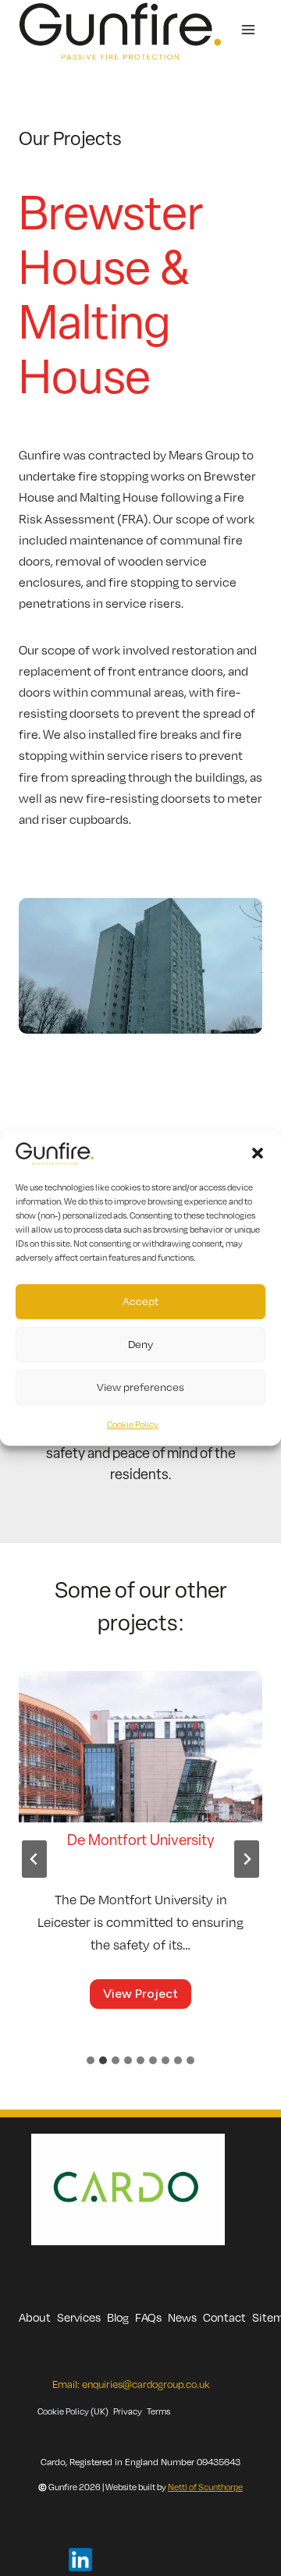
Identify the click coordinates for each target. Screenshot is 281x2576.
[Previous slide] (34, 1859)
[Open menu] (248, 30)
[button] (258, 1153)
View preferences (140, 1387)
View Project (145, 1997)
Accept (140, 1301)
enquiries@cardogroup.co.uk (146, 2384)
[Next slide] (247, 1859)
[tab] (91, 2060)
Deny (140, 1344)
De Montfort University (141, 1842)
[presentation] (140, 1752)
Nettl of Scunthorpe (205, 2487)
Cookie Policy (133, 1425)
